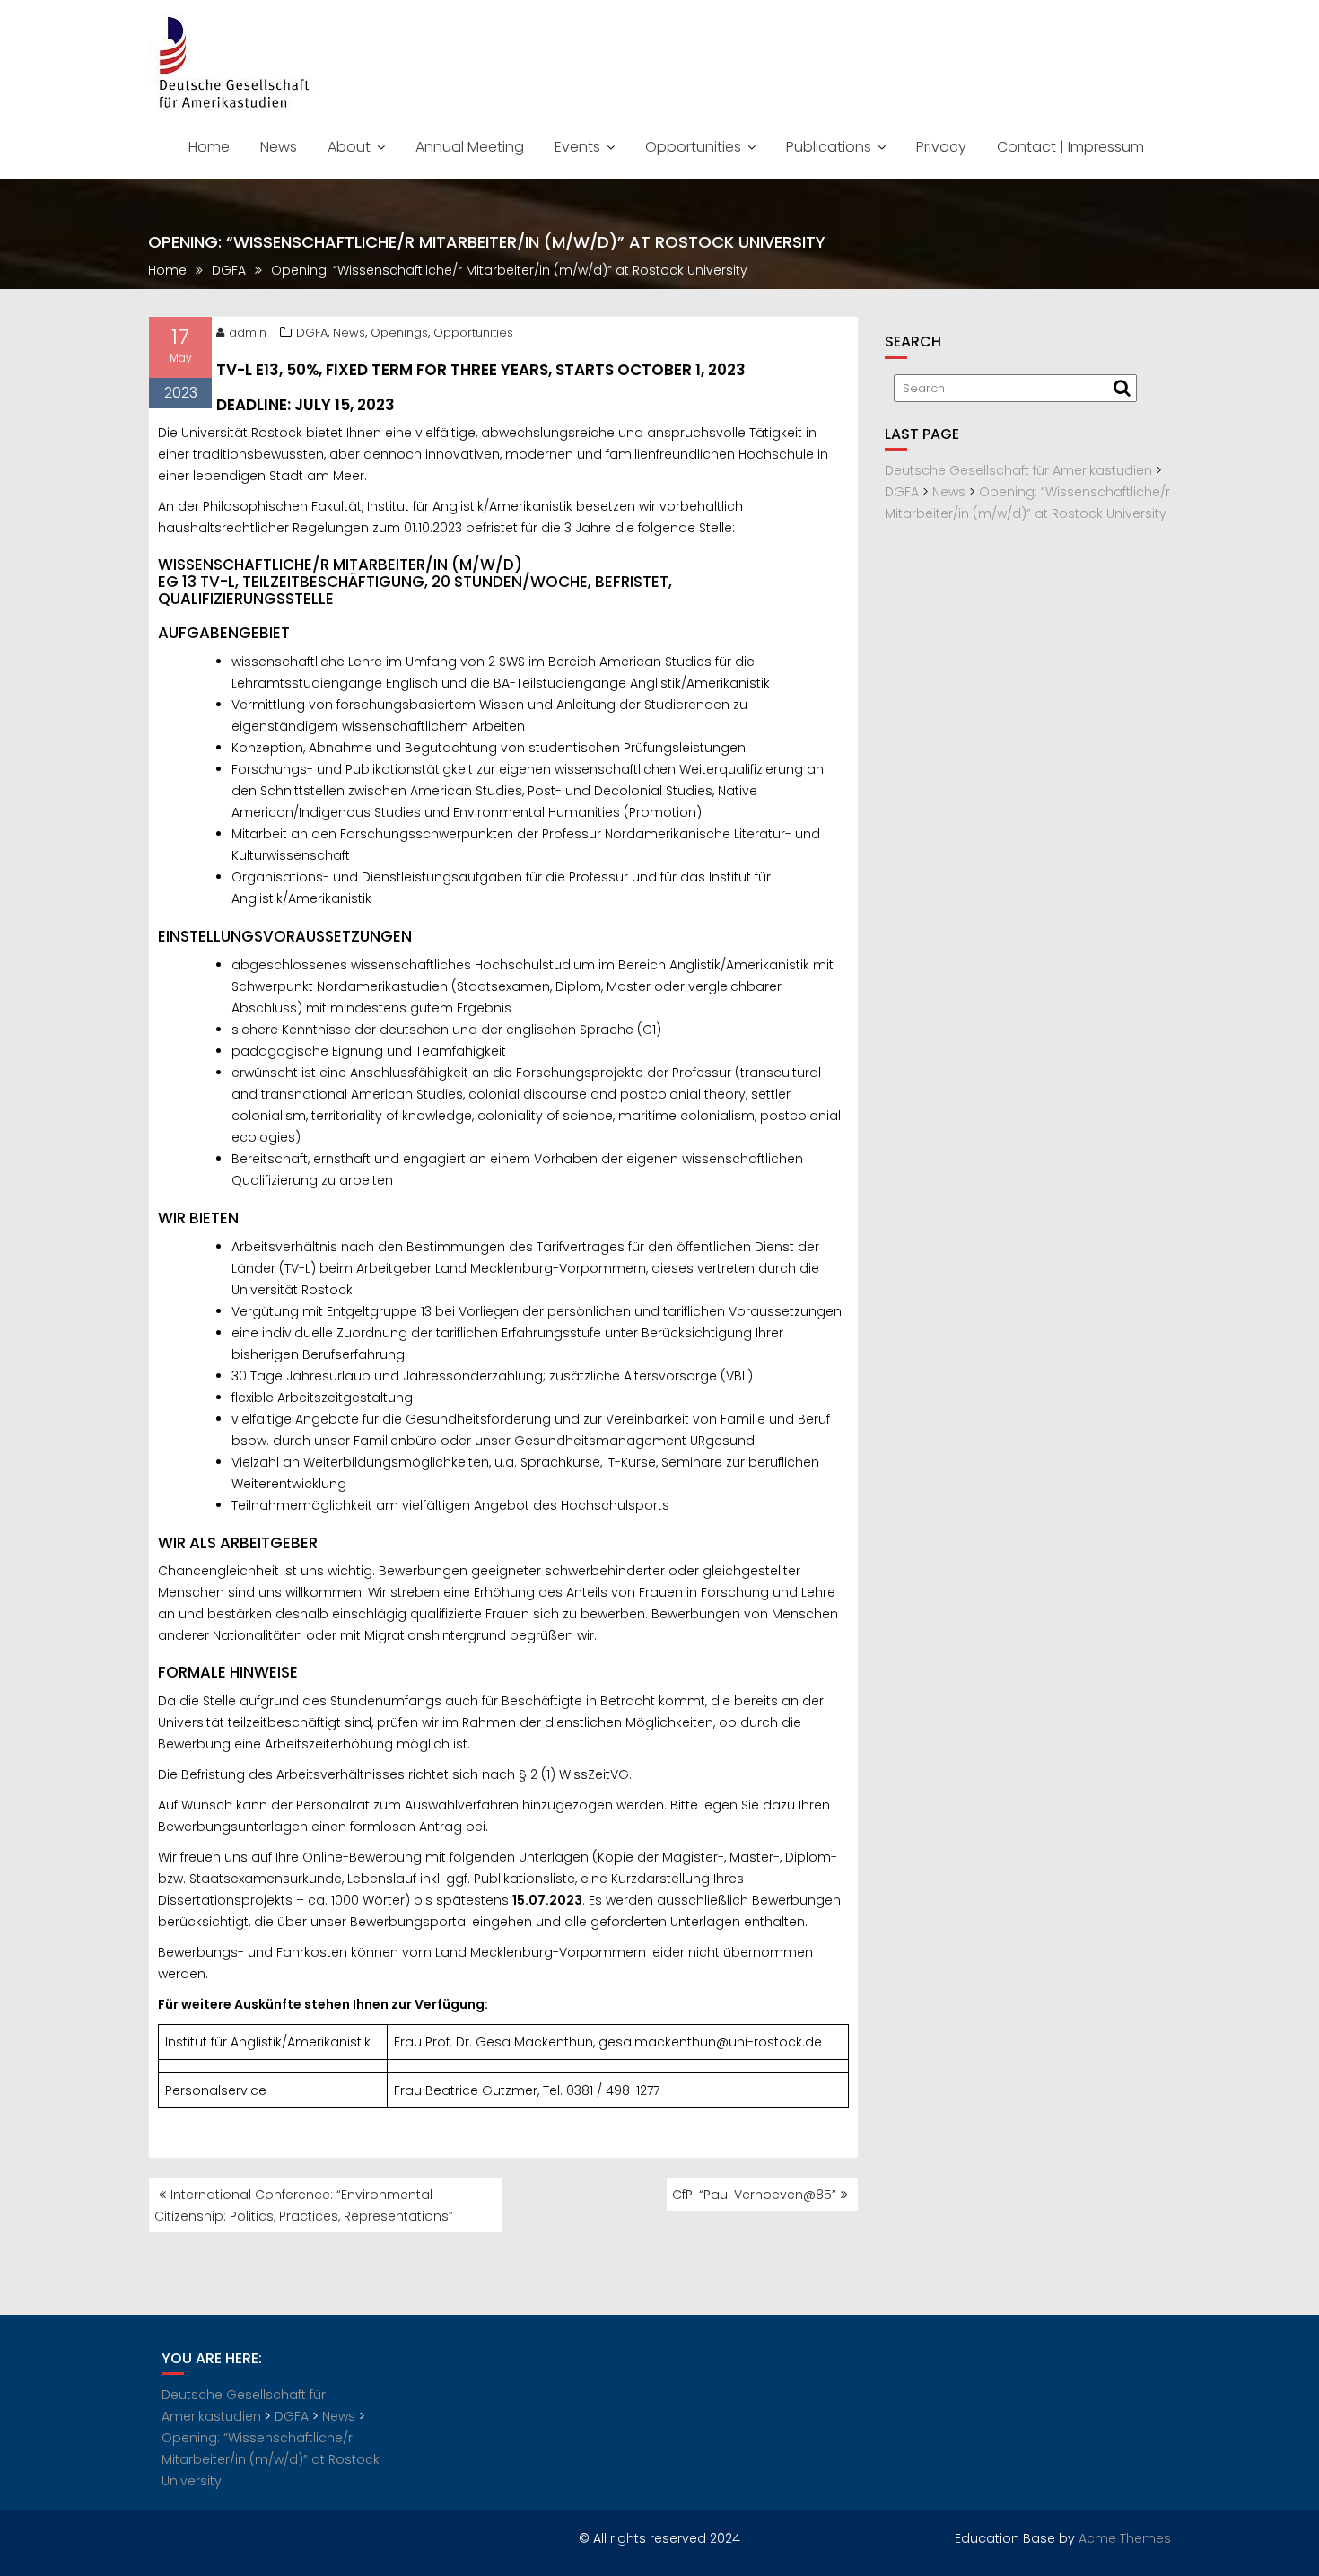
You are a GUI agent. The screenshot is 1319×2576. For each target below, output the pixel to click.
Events (577, 147)
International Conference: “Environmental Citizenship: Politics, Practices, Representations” (304, 2205)
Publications (829, 147)
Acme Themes (1125, 2538)
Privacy (941, 147)
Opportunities (693, 147)
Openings (399, 333)
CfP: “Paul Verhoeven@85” (754, 2195)
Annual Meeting (470, 147)
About (349, 147)
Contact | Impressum (1070, 147)
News (279, 147)
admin (248, 333)
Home (209, 147)
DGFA (312, 333)
